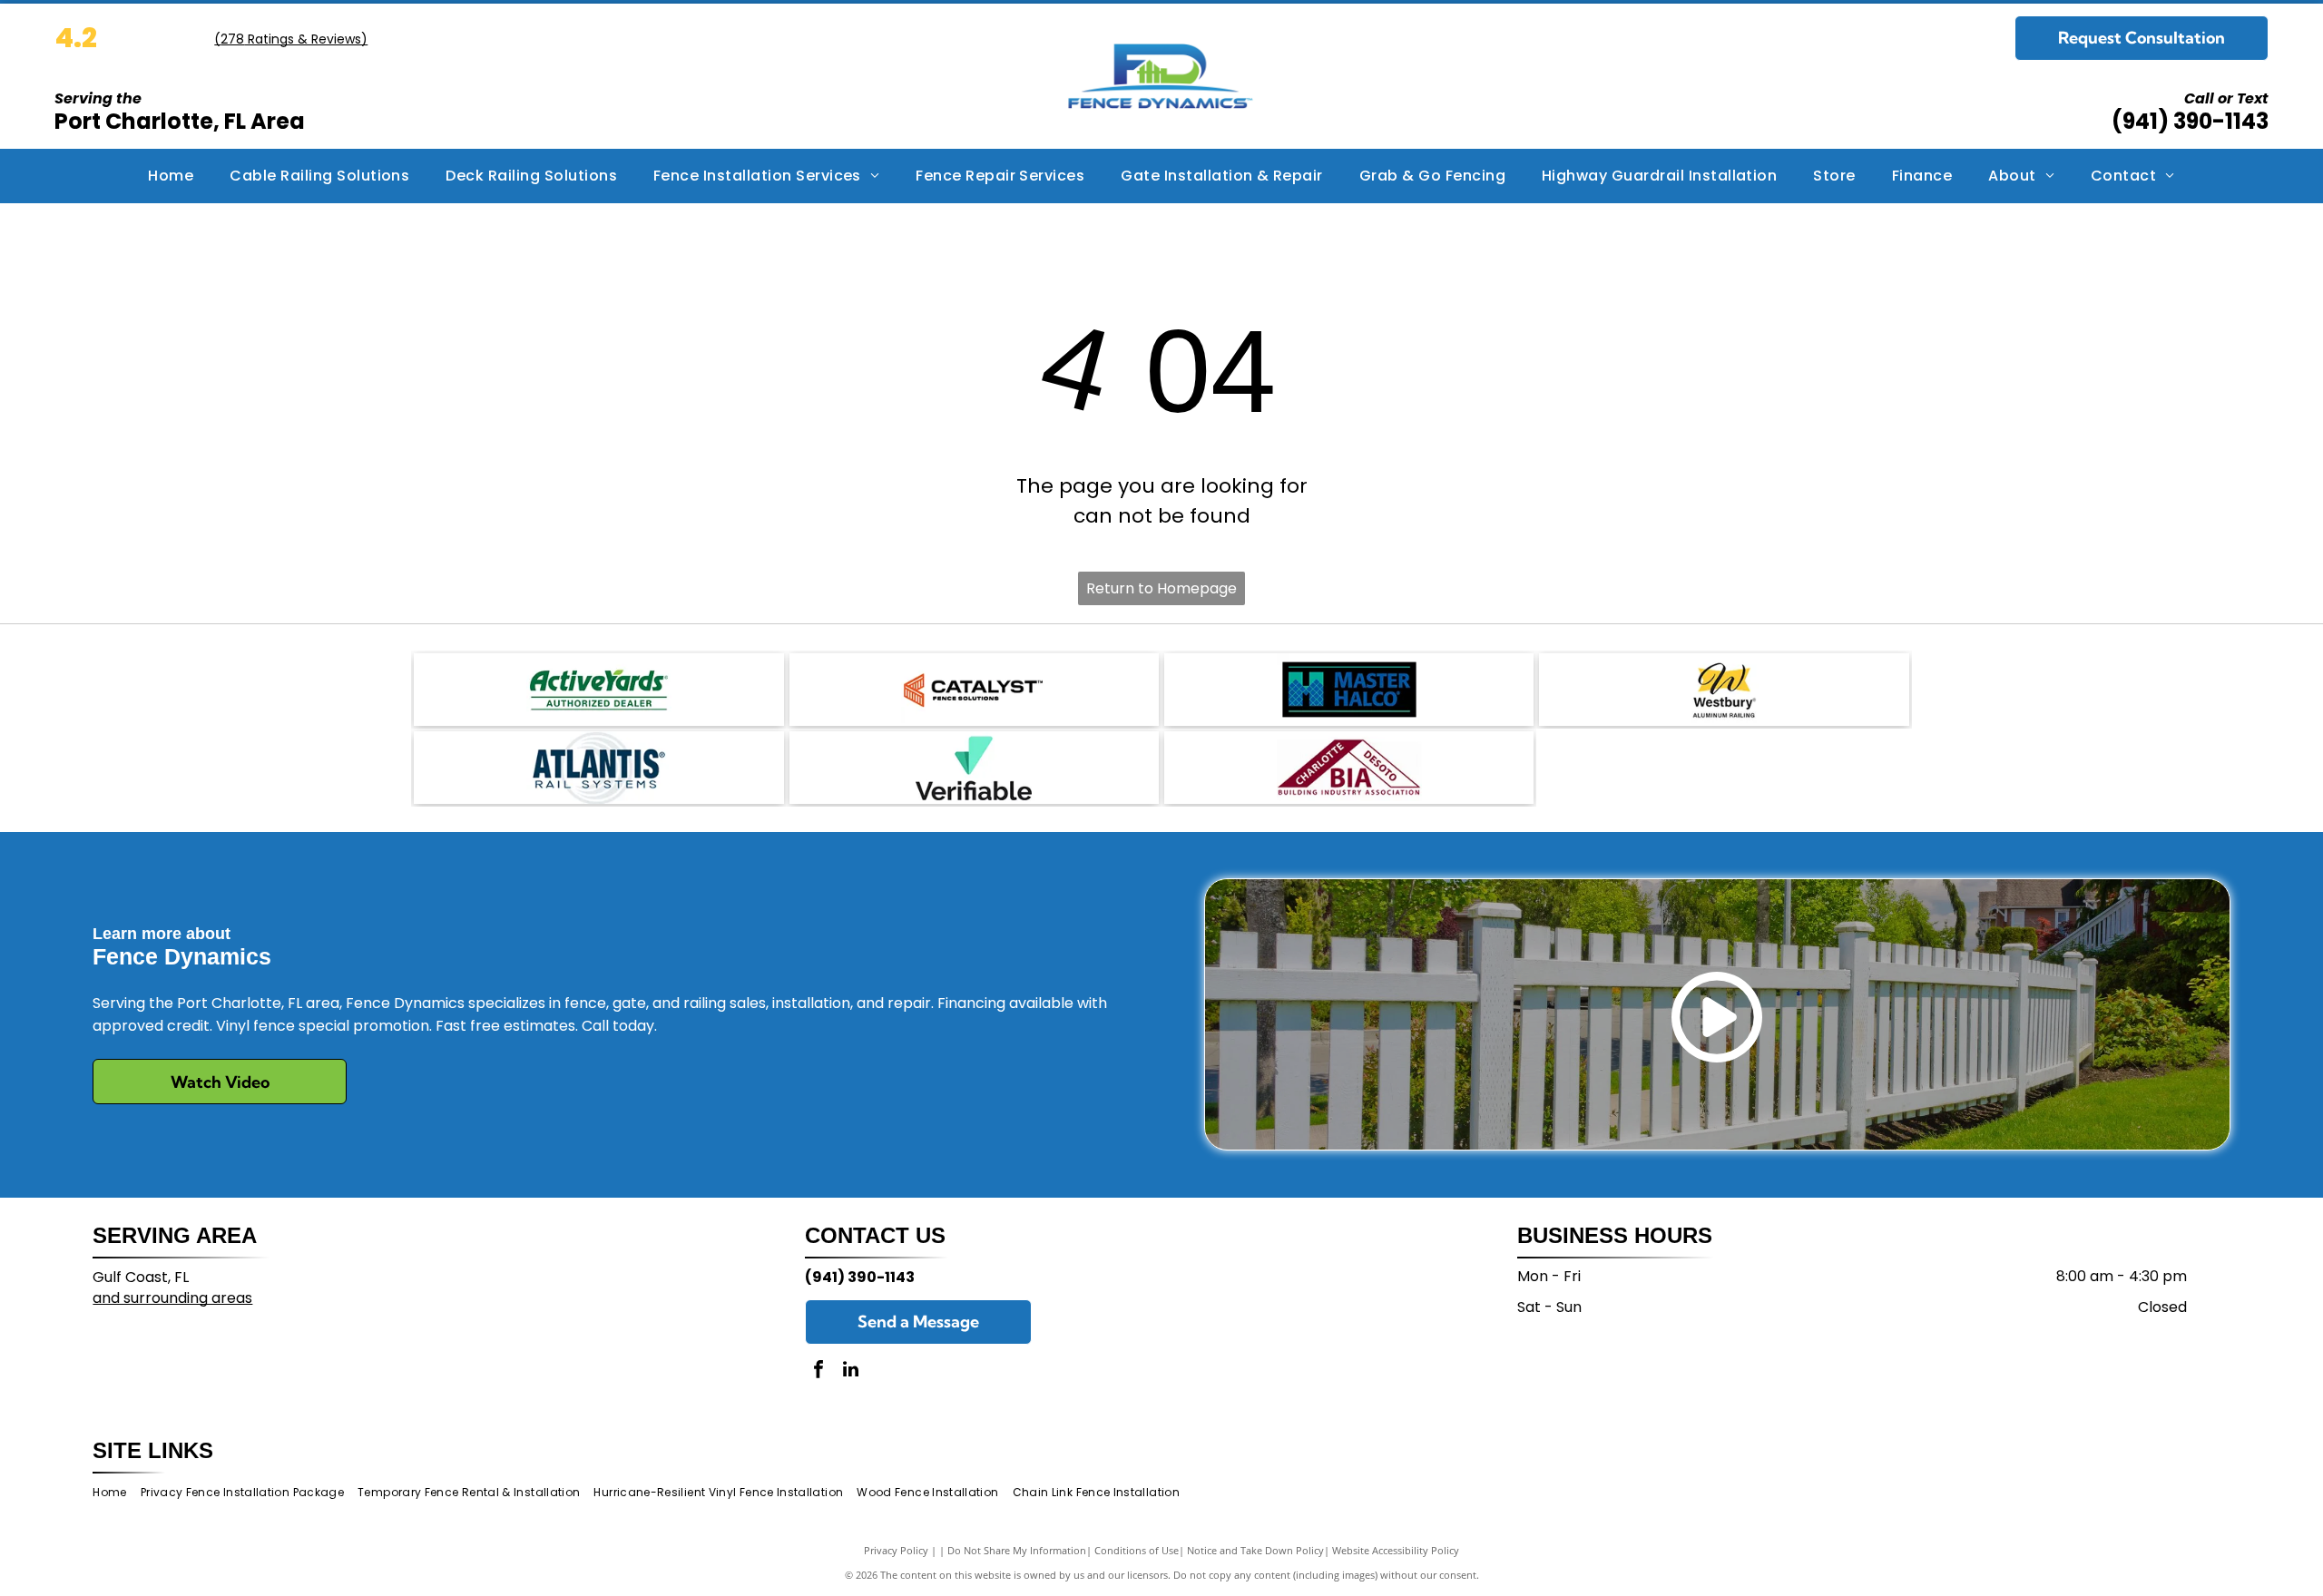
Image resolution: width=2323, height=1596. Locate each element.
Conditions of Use (1137, 1550)
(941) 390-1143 (2190, 121)
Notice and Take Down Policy (1255, 1550)
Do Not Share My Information (1017, 1550)
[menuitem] (171, 176)
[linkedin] (850, 1371)
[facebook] (818, 1371)
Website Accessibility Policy (1396, 1550)
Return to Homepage (1161, 588)
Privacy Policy (896, 1550)
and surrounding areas (172, 1298)
